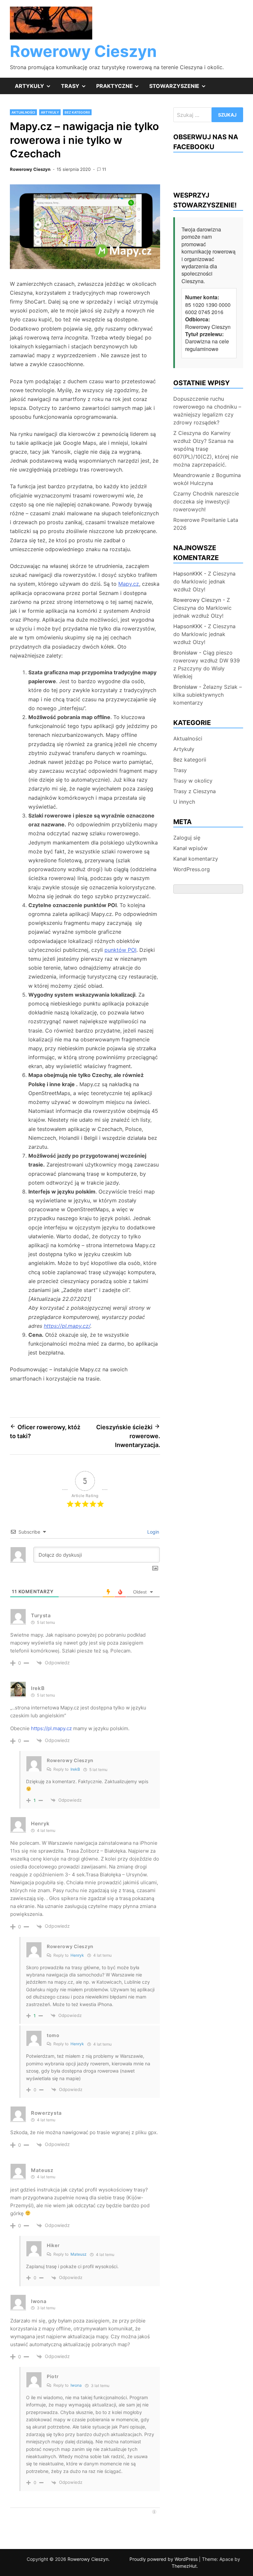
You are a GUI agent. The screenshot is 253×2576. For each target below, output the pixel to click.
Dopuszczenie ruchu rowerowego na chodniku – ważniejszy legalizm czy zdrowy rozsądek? (207, 411)
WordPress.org (192, 869)
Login (153, 1532)
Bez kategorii (77, 112)
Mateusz (79, 2254)
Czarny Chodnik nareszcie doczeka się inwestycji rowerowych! (206, 501)
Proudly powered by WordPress (164, 2559)
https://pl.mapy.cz (51, 1728)
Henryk (77, 1955)
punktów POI (120, 950)
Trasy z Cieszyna (195, 791)
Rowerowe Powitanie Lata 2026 (206, 524)
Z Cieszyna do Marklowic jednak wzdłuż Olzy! (204, 581)
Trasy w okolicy (193, 781)
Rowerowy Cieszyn (83, 51)
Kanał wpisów (190, 848)
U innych (184, 802)
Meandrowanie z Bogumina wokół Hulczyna (207, 479)
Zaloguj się (187, 838)
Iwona (76, 2385)
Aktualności (23, 112)
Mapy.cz (129, 584)
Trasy (76, 88)
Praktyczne (120, 88)
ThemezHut (184, 2566)
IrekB (75, 1769)
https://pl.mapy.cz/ (67, 1326)
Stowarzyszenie (180, 88)
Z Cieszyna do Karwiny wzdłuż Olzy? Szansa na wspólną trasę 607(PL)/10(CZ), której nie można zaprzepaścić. (206, 449)
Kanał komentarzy (196, 859)
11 (104, 169)
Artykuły (35, 88)
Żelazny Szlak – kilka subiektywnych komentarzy (208, 695)
